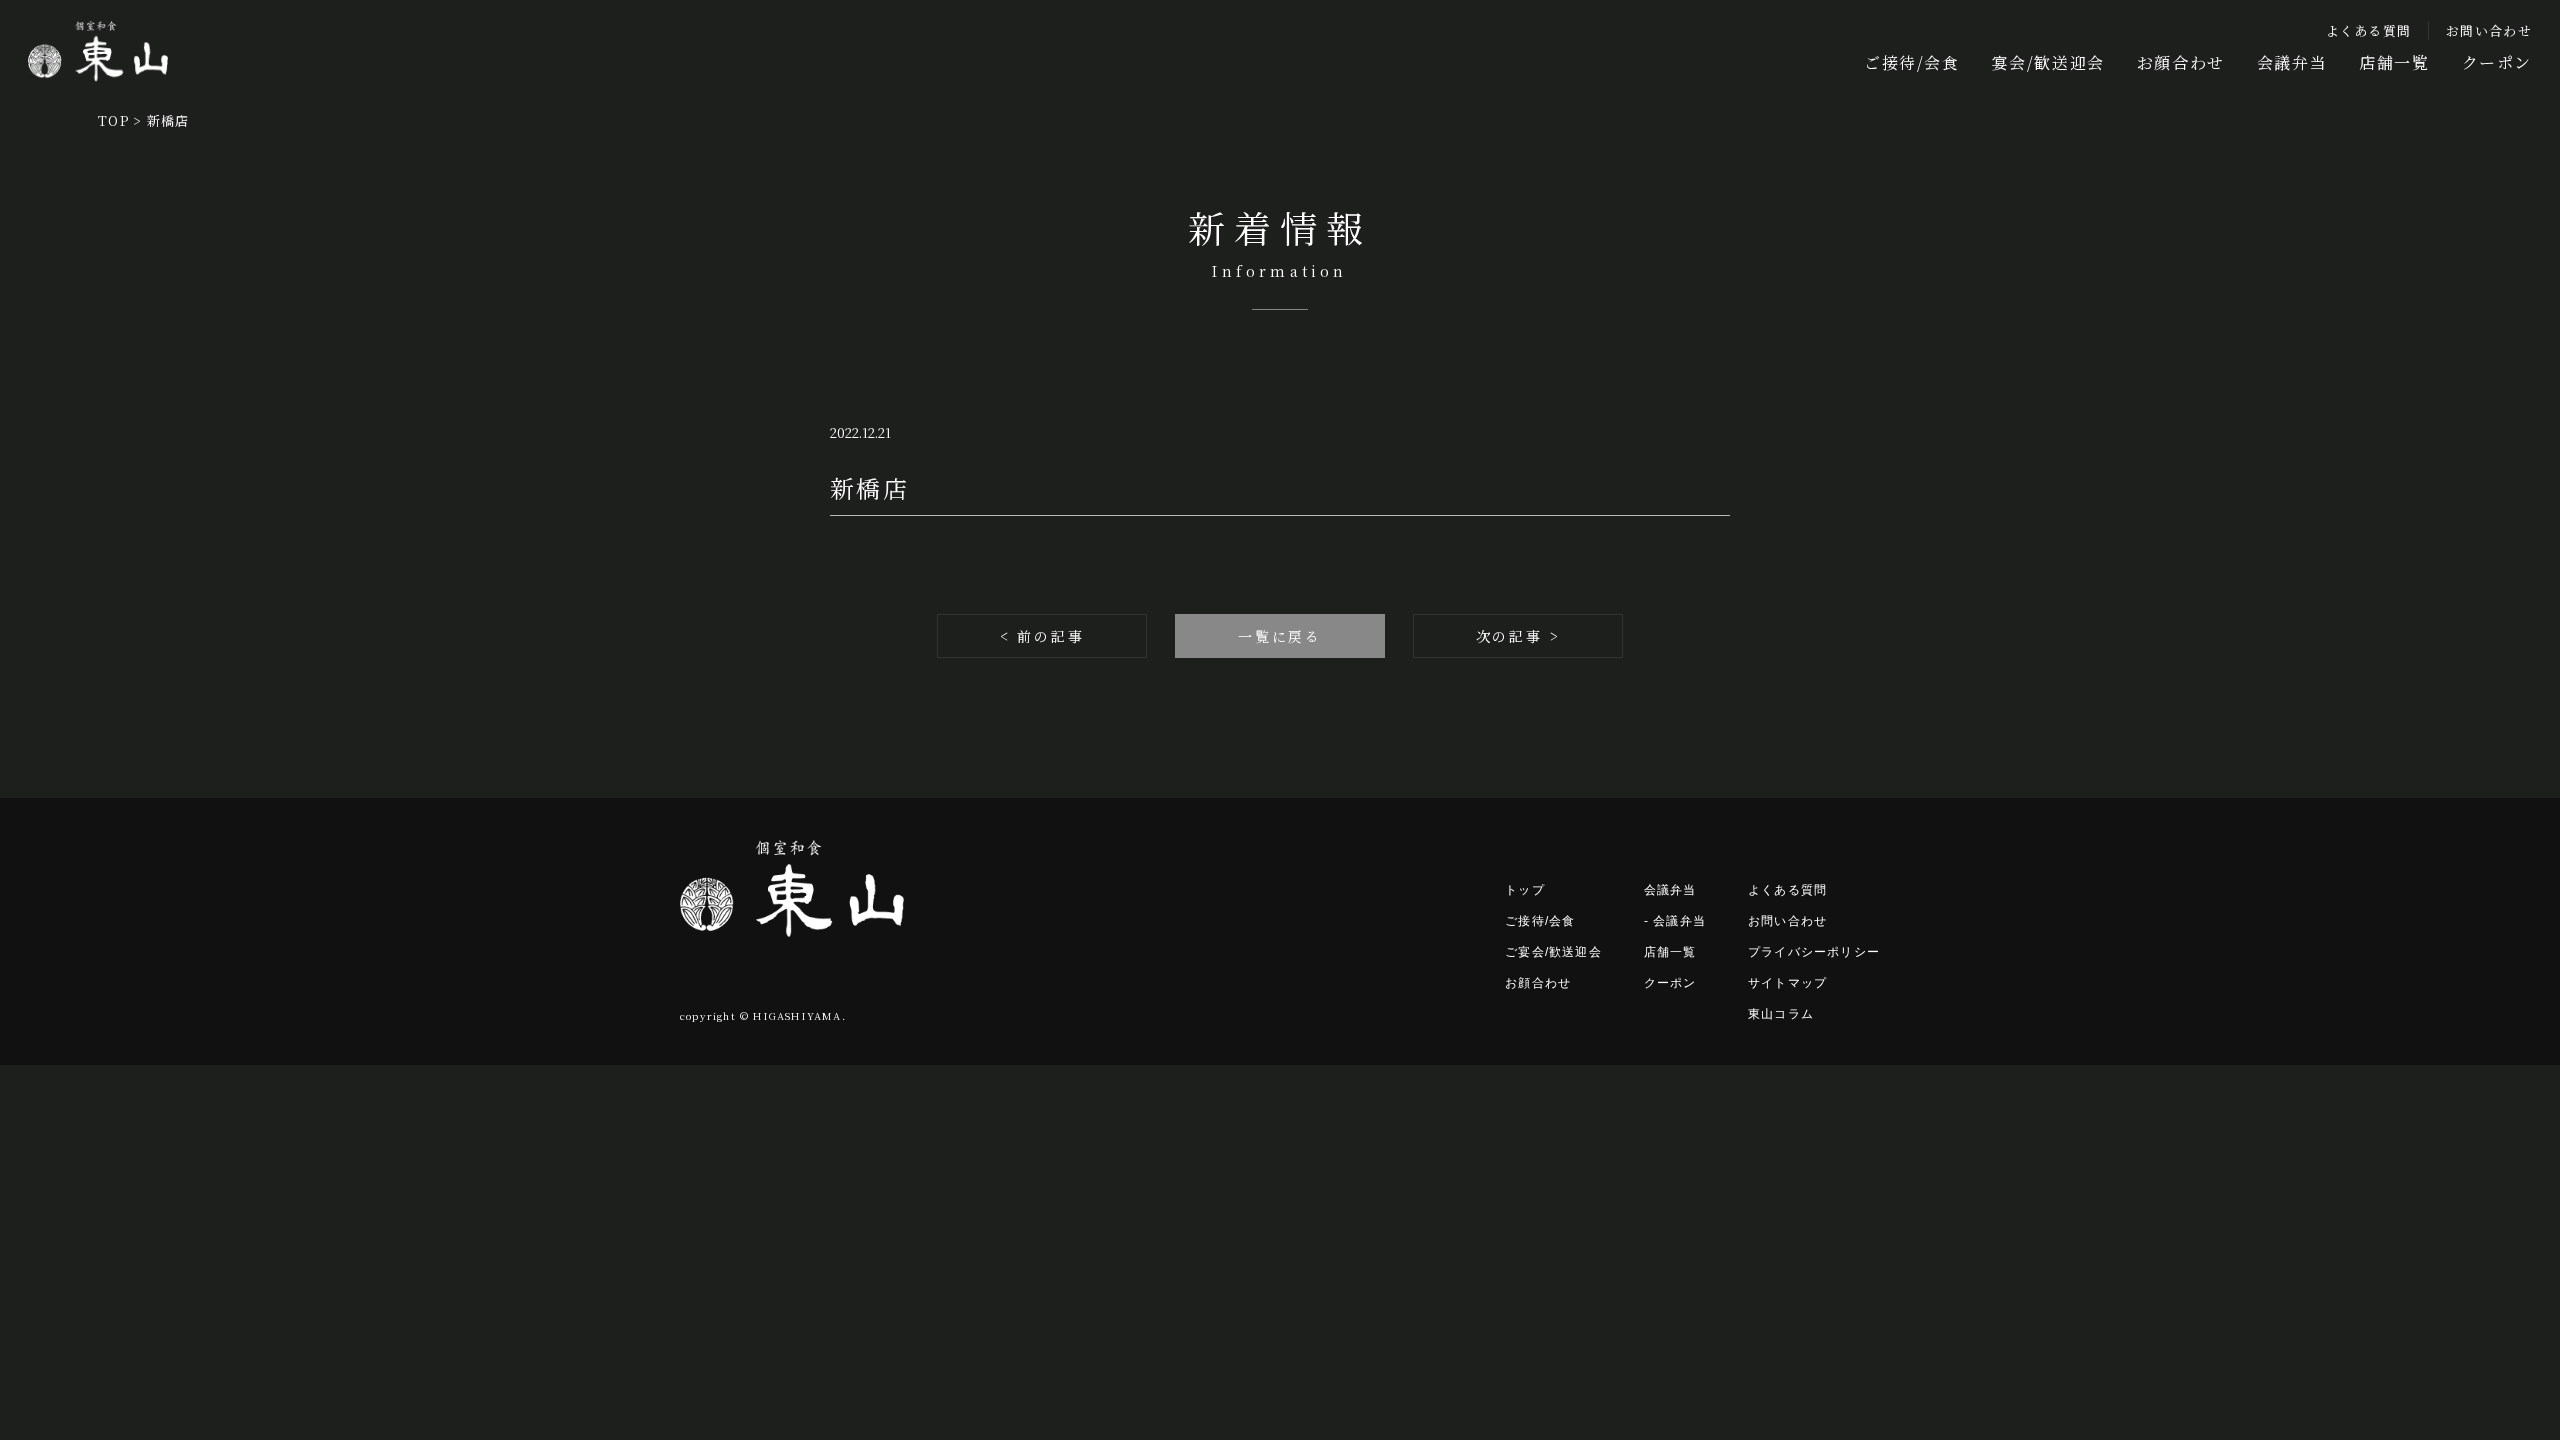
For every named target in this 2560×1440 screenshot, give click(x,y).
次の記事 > (1518, 636)
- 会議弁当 (1675, 921)
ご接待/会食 (1912, 62)
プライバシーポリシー (1814, 952)
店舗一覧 (2394, 62)
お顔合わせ (2181, 62)
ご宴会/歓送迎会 (1553, 952)
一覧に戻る (1280, 636)
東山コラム (1781, 1014)
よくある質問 (2369, 30)
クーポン (2497, 62)
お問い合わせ (2489, 30)
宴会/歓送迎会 (2048, 62)
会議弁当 (2292, 62)
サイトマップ (1787, 983)
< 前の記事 (1042, 636)
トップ (1525, 890)
